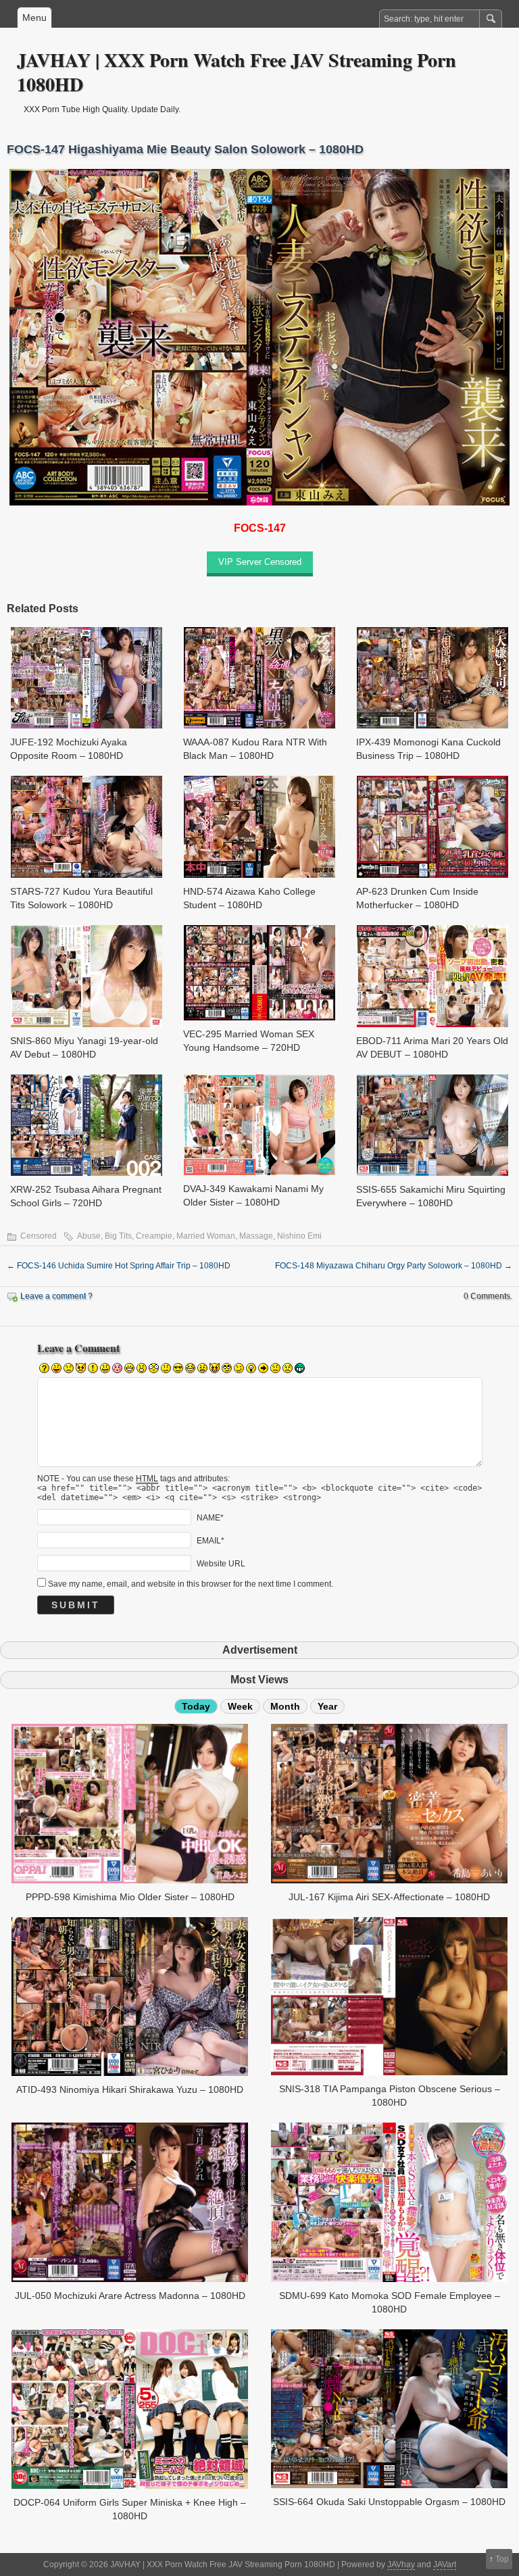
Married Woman (206, 1236)
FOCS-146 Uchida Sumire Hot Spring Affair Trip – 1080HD (119, 1266)
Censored (39, 1236)
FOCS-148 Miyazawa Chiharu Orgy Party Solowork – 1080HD (394, 1266)
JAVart (445, 2565)
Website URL (221, 1564)
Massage (256, 1236)
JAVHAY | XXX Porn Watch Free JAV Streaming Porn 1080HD (237, 72)
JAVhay (401, 2565)
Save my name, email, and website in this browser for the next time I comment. (191, 1584)
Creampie (154, 1236)
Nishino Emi (299, 1236)
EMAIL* (211, 1541)
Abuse (89, 1236)
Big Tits (118, 1236)
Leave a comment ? (56, 1296)
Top (502, 2559)
